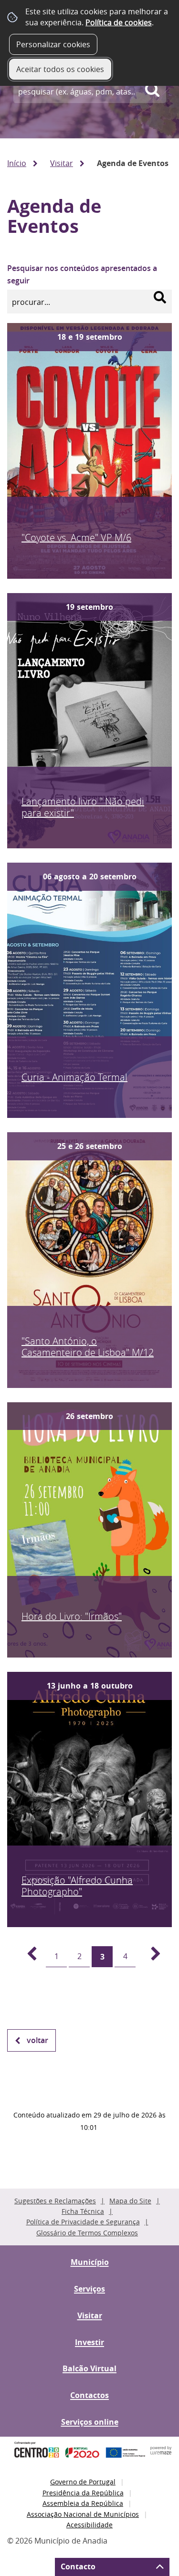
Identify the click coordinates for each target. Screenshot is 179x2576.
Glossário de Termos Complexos (87, 2233)
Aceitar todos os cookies (60, 69)
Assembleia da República (83, 2503)
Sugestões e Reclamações (55, 2201)
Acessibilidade (89, 2525)
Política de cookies (119, 22)
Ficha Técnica (83, 2211)
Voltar (37, 2040)
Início (17, 163)
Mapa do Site (130, 2201)
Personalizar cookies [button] (53, 44)
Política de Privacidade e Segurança (83, 2222)
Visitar (62, 163)
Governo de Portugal (83, 2482)
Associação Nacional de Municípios (83, 2514)
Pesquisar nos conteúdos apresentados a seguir (82, 274)
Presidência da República (83, 2493)
